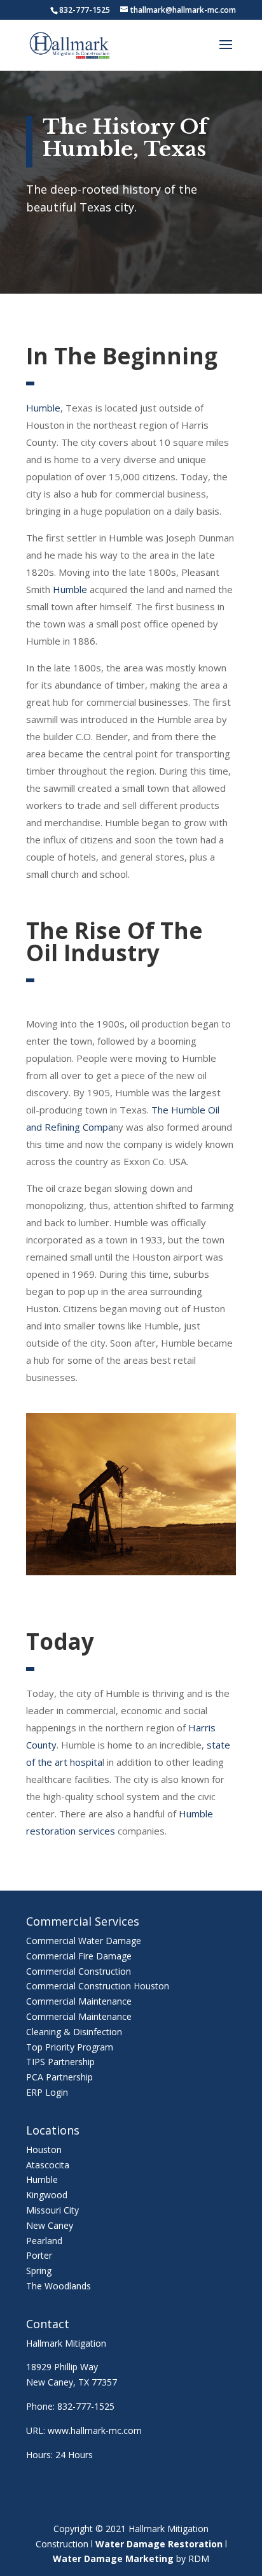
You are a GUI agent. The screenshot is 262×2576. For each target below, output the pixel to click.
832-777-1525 (86, 2406)
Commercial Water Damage (84, 1941)
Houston (44, 2150)
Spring (39, 2271)
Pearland (44, 2241)
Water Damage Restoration (159, 2544)
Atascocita (48, 2165)
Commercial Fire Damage (79, 1956)
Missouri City (52, 2210)
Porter (39, 2255)
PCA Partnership (59, 2077)
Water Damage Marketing (113, 2558)
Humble (43, 408)
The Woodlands (59, 2286)
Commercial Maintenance (79, 2001)
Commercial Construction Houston (98, 1986)
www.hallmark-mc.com (95, 2430)
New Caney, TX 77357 (72, 2382)
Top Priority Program (70, 2047)
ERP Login (47, 2092)
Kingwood (47, 2195)
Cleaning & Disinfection (74, 2032)
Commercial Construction (79, 1971)
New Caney (50, 2225)
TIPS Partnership (60, 2062)
